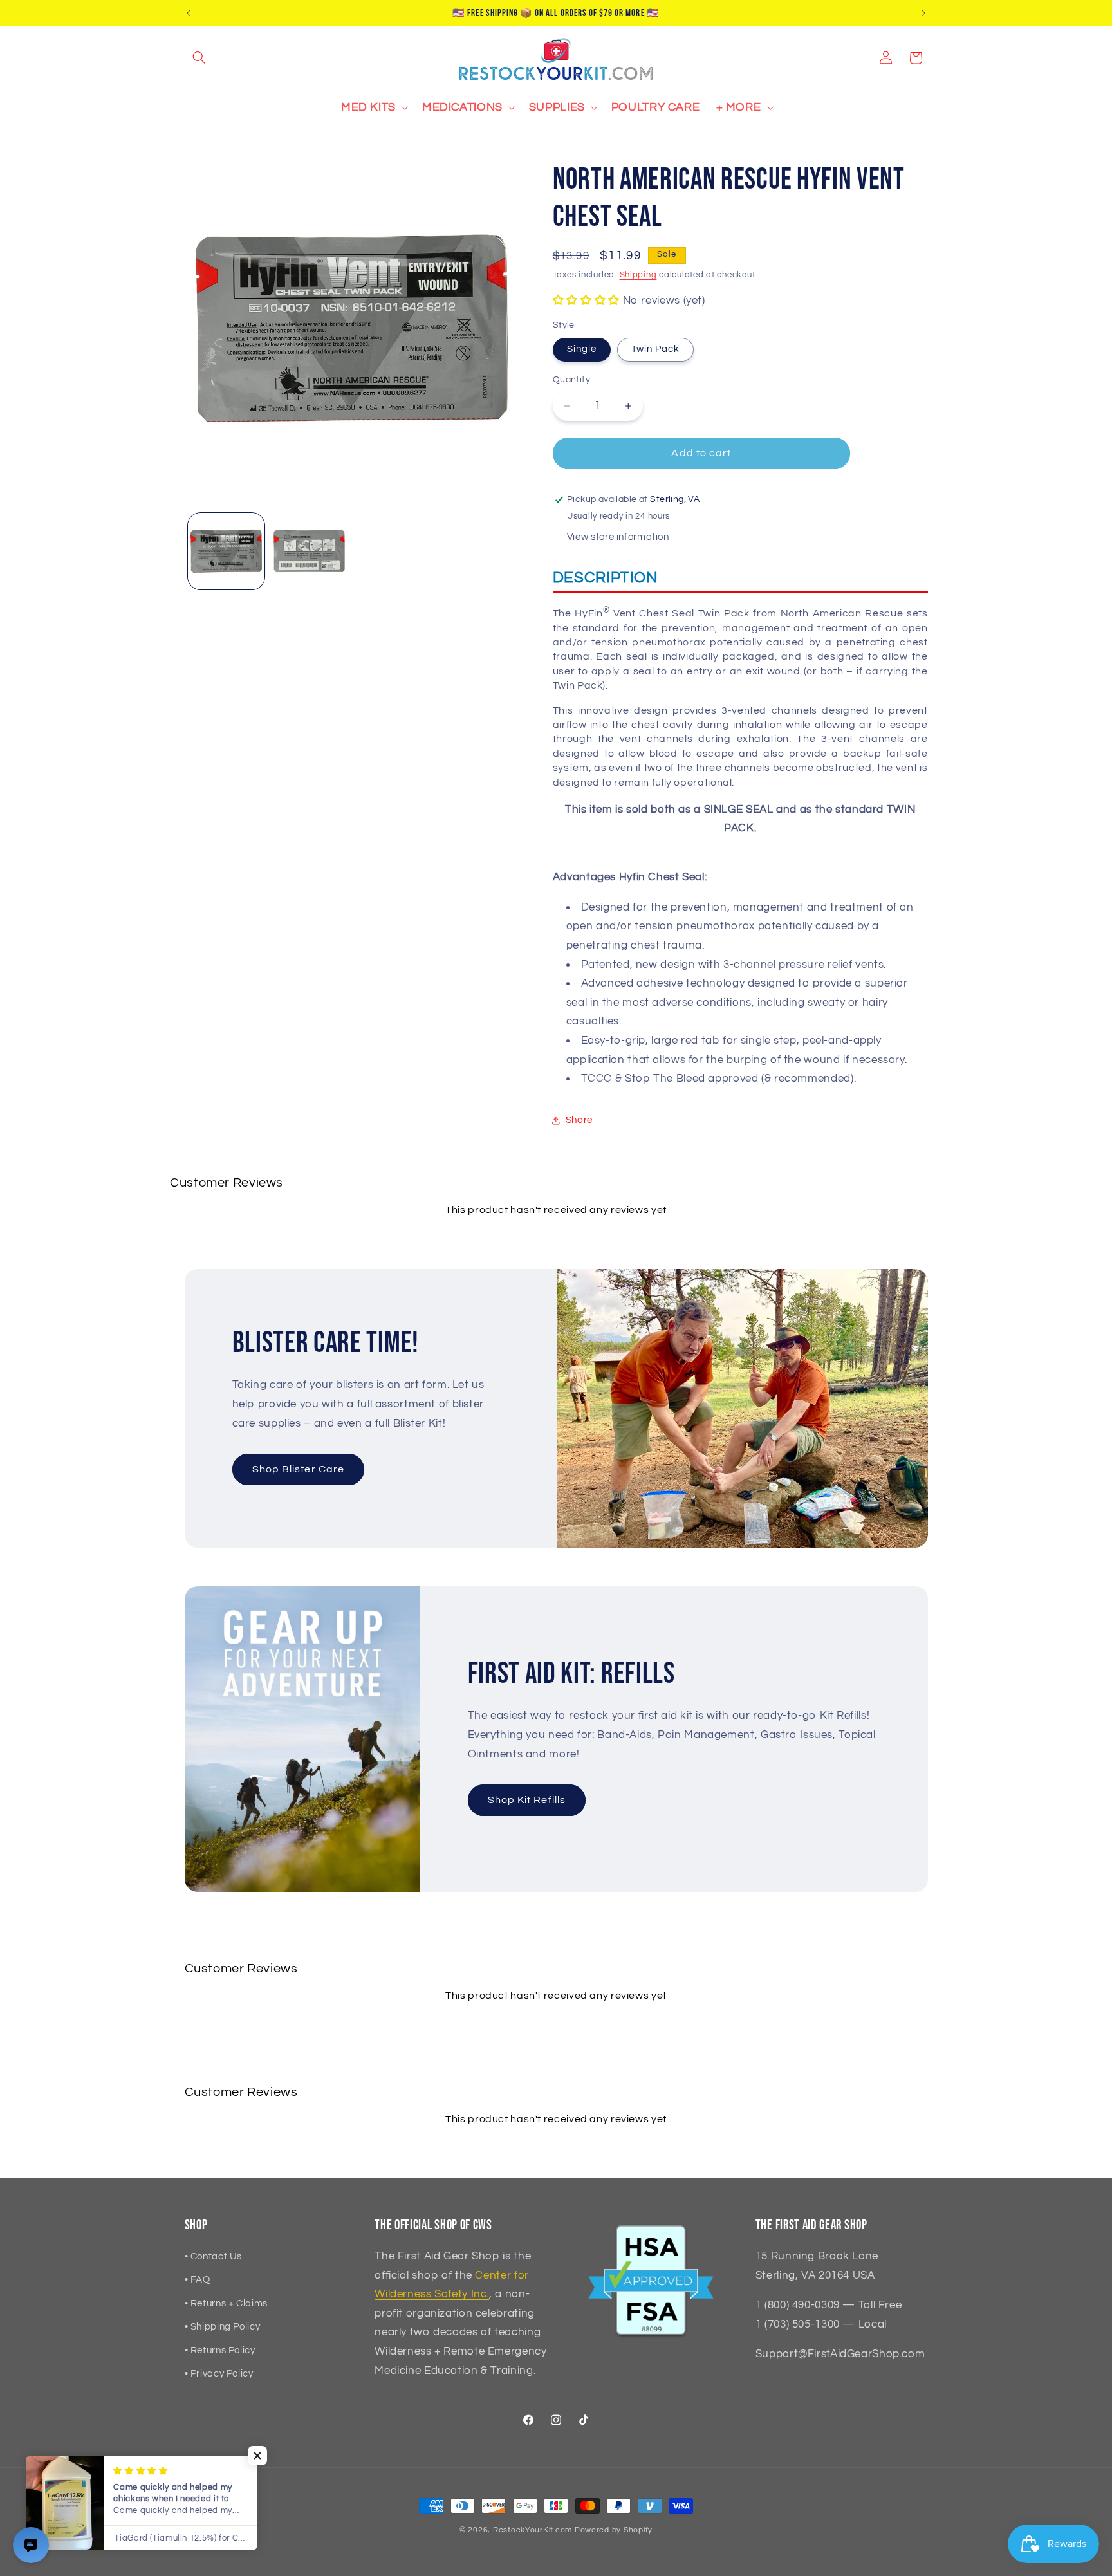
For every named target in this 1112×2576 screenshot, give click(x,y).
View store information (618, 537)
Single (582, 349)
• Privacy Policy (219, 2374)
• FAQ (198, 2280)
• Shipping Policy (223, 2327)
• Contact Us (214, 2256)
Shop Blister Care (298, 1469)
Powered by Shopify (614, 2530)
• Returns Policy (220, 2350)
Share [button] (579, 1120)
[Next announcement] (923, 13)
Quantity (571, 380)
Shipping (638, 275)
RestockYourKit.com (533, 2530)
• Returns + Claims (226, 2303)
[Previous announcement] (189, 13)
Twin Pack (655, 349)
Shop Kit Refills (527, 1800)
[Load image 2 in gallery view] (309, 551)
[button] (199, 58)
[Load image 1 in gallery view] (226, 551)
